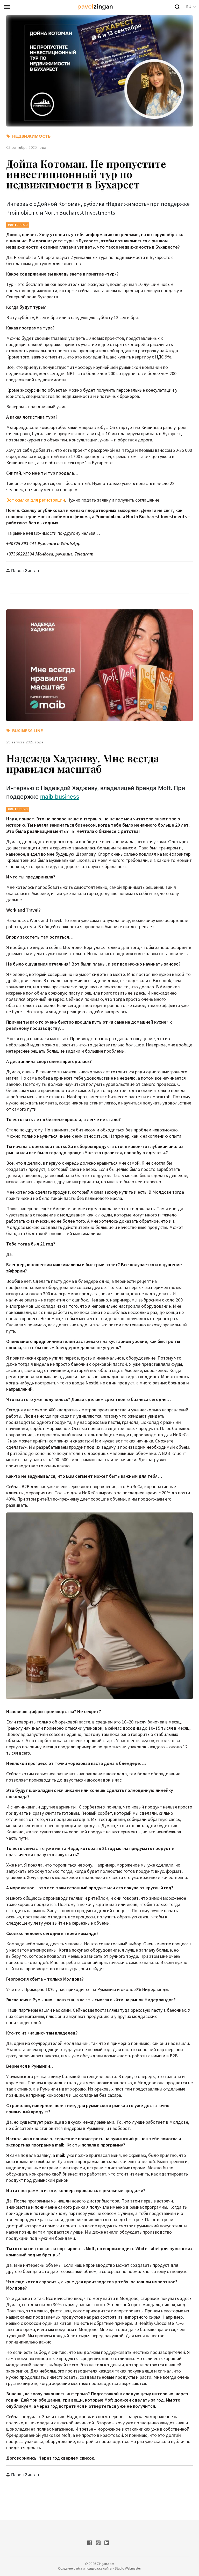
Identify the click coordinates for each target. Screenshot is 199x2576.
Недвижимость (31, 136)
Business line (28, 731)
